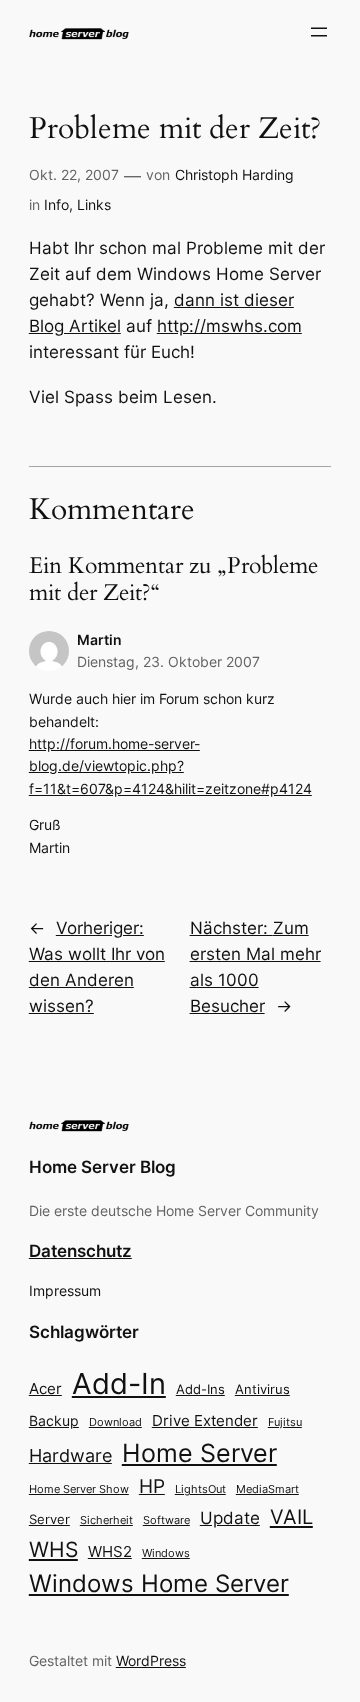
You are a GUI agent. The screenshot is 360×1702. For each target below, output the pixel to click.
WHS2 (110, 1551)
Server (49, 1519)
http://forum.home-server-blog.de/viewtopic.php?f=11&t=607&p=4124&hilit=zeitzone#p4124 (170, 766)
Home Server (199, 1452)
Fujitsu (285, 1422)
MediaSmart (267, 1489)
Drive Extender (205, 1421)
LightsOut (200, 1489)
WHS (53, 1549)
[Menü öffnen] (319, 32)
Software (166, 1520)
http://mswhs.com (229, 326)
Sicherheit (106, 1520)
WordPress (151, 1660)
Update (230, 1518)
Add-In (119, 1383)
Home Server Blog (102, 1167)
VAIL (291, 1516)
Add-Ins (200, 1389)
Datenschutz (80, 1251)
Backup (54, 1420)
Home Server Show (79, 1489)
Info (56, 204)
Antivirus (262, 1389)
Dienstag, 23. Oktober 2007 (168, 661)
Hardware (70, 1455)
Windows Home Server (159, 1583)
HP (152, 1486)
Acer (45, 1388)
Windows (166, 1553)
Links (94, 204)
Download (115, 1422)
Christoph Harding (234, 174)
